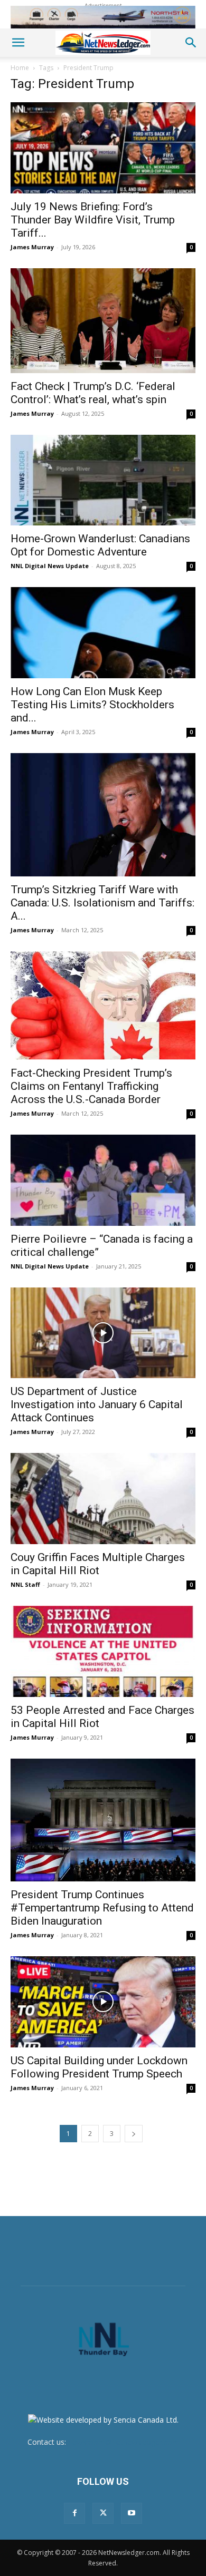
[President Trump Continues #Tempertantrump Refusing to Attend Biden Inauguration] (103, 1820)
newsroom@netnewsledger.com (124, 2442)
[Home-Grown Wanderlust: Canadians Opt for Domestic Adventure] (103, 480)
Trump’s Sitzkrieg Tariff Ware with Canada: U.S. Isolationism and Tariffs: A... (102, 903)
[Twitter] (103, 2513)
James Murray (32, 247)
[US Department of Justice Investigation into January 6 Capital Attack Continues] (103, 1333)
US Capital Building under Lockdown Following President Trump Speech (99, 2067)
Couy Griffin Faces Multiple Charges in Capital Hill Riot (98, 1564)
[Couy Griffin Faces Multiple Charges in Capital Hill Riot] (103, 1499)
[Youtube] (132, 2513)
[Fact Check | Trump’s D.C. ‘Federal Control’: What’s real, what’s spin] (103, 321)
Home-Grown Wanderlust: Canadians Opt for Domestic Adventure (100, 545)
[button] (18, 43)
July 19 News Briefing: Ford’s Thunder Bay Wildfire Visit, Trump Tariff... (93, 220)
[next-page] (134, 2134)
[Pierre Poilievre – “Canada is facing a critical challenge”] (103, 1180)
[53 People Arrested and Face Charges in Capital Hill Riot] (103, 1651)
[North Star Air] (103, 17)
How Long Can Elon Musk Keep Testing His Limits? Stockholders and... (92, 705)
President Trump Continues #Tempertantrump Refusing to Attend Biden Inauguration (102, 1908)
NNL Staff (25, 1584)
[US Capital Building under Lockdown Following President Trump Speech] (103, 2002)
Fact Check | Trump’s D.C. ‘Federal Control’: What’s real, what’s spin (93, 393)
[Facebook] (74, 2513)
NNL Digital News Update (50, 566)
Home (20, 68)
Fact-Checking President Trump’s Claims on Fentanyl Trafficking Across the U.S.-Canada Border (91, 1086)
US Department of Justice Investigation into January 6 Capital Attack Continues (97, 1404)
